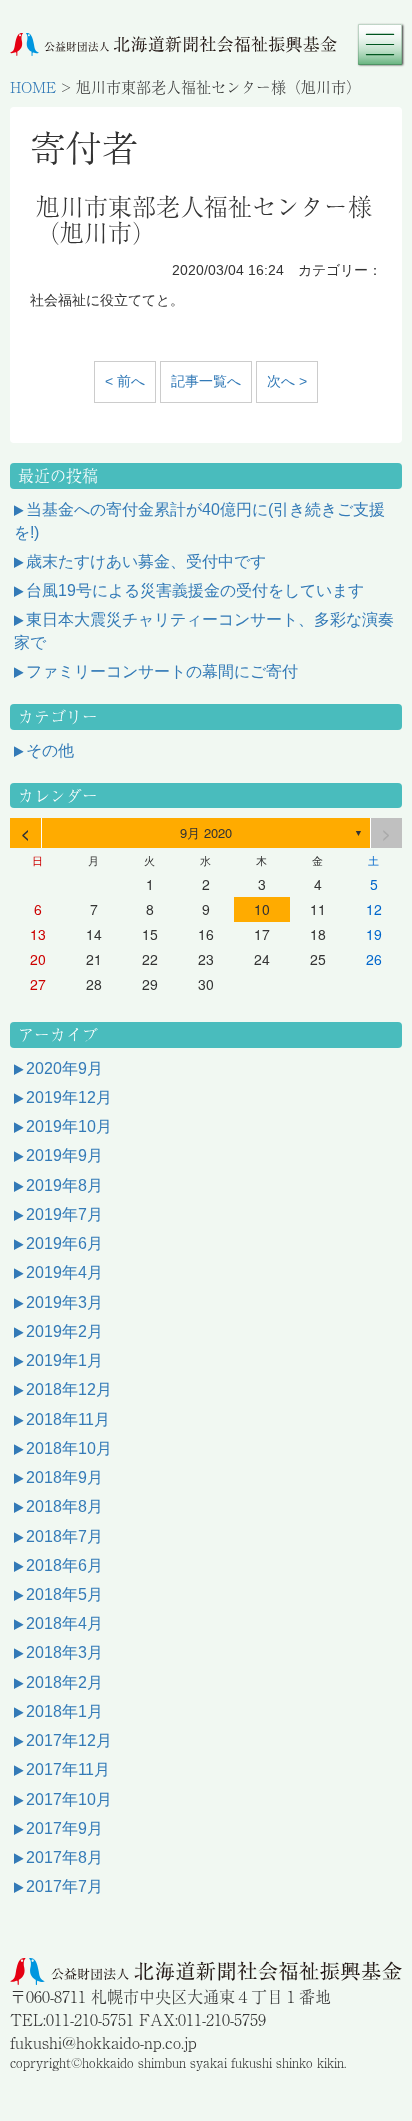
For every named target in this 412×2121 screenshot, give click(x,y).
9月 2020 (206, 832)
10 (262, 909)
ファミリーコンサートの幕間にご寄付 (162, 671)
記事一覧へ (206, 381)
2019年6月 (64, 1243)
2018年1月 (64, 1711)
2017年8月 (64, 1857)
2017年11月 (68, 1769)
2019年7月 (64, 1214)
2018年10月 (69, 1448)
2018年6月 (64, 1565)
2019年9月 (64, 1155)
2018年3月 (64, 1652)
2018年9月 (64, 1477)
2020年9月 (64, 1068)
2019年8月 (64, 1185)
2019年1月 (64, 1360)
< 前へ (125, 381)
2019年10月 (69, 1126)
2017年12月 (69, 1740)
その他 (50, 750)
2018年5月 (64, 1594)
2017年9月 (64, 1828)
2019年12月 (69, 1097)
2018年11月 (68, 1419)
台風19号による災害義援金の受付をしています (195, 590)
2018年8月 (64, 1506)
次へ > (287, 381)
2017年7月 (64, 1886)
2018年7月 (64, 1536)
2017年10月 (69, 1799)
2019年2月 (64, 1331)
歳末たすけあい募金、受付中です (146, 561)
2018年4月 (64, 1623)
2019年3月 (64, 1302)
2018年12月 (69, 1389)
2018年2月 (64, 1682)
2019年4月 (64, 1272)
